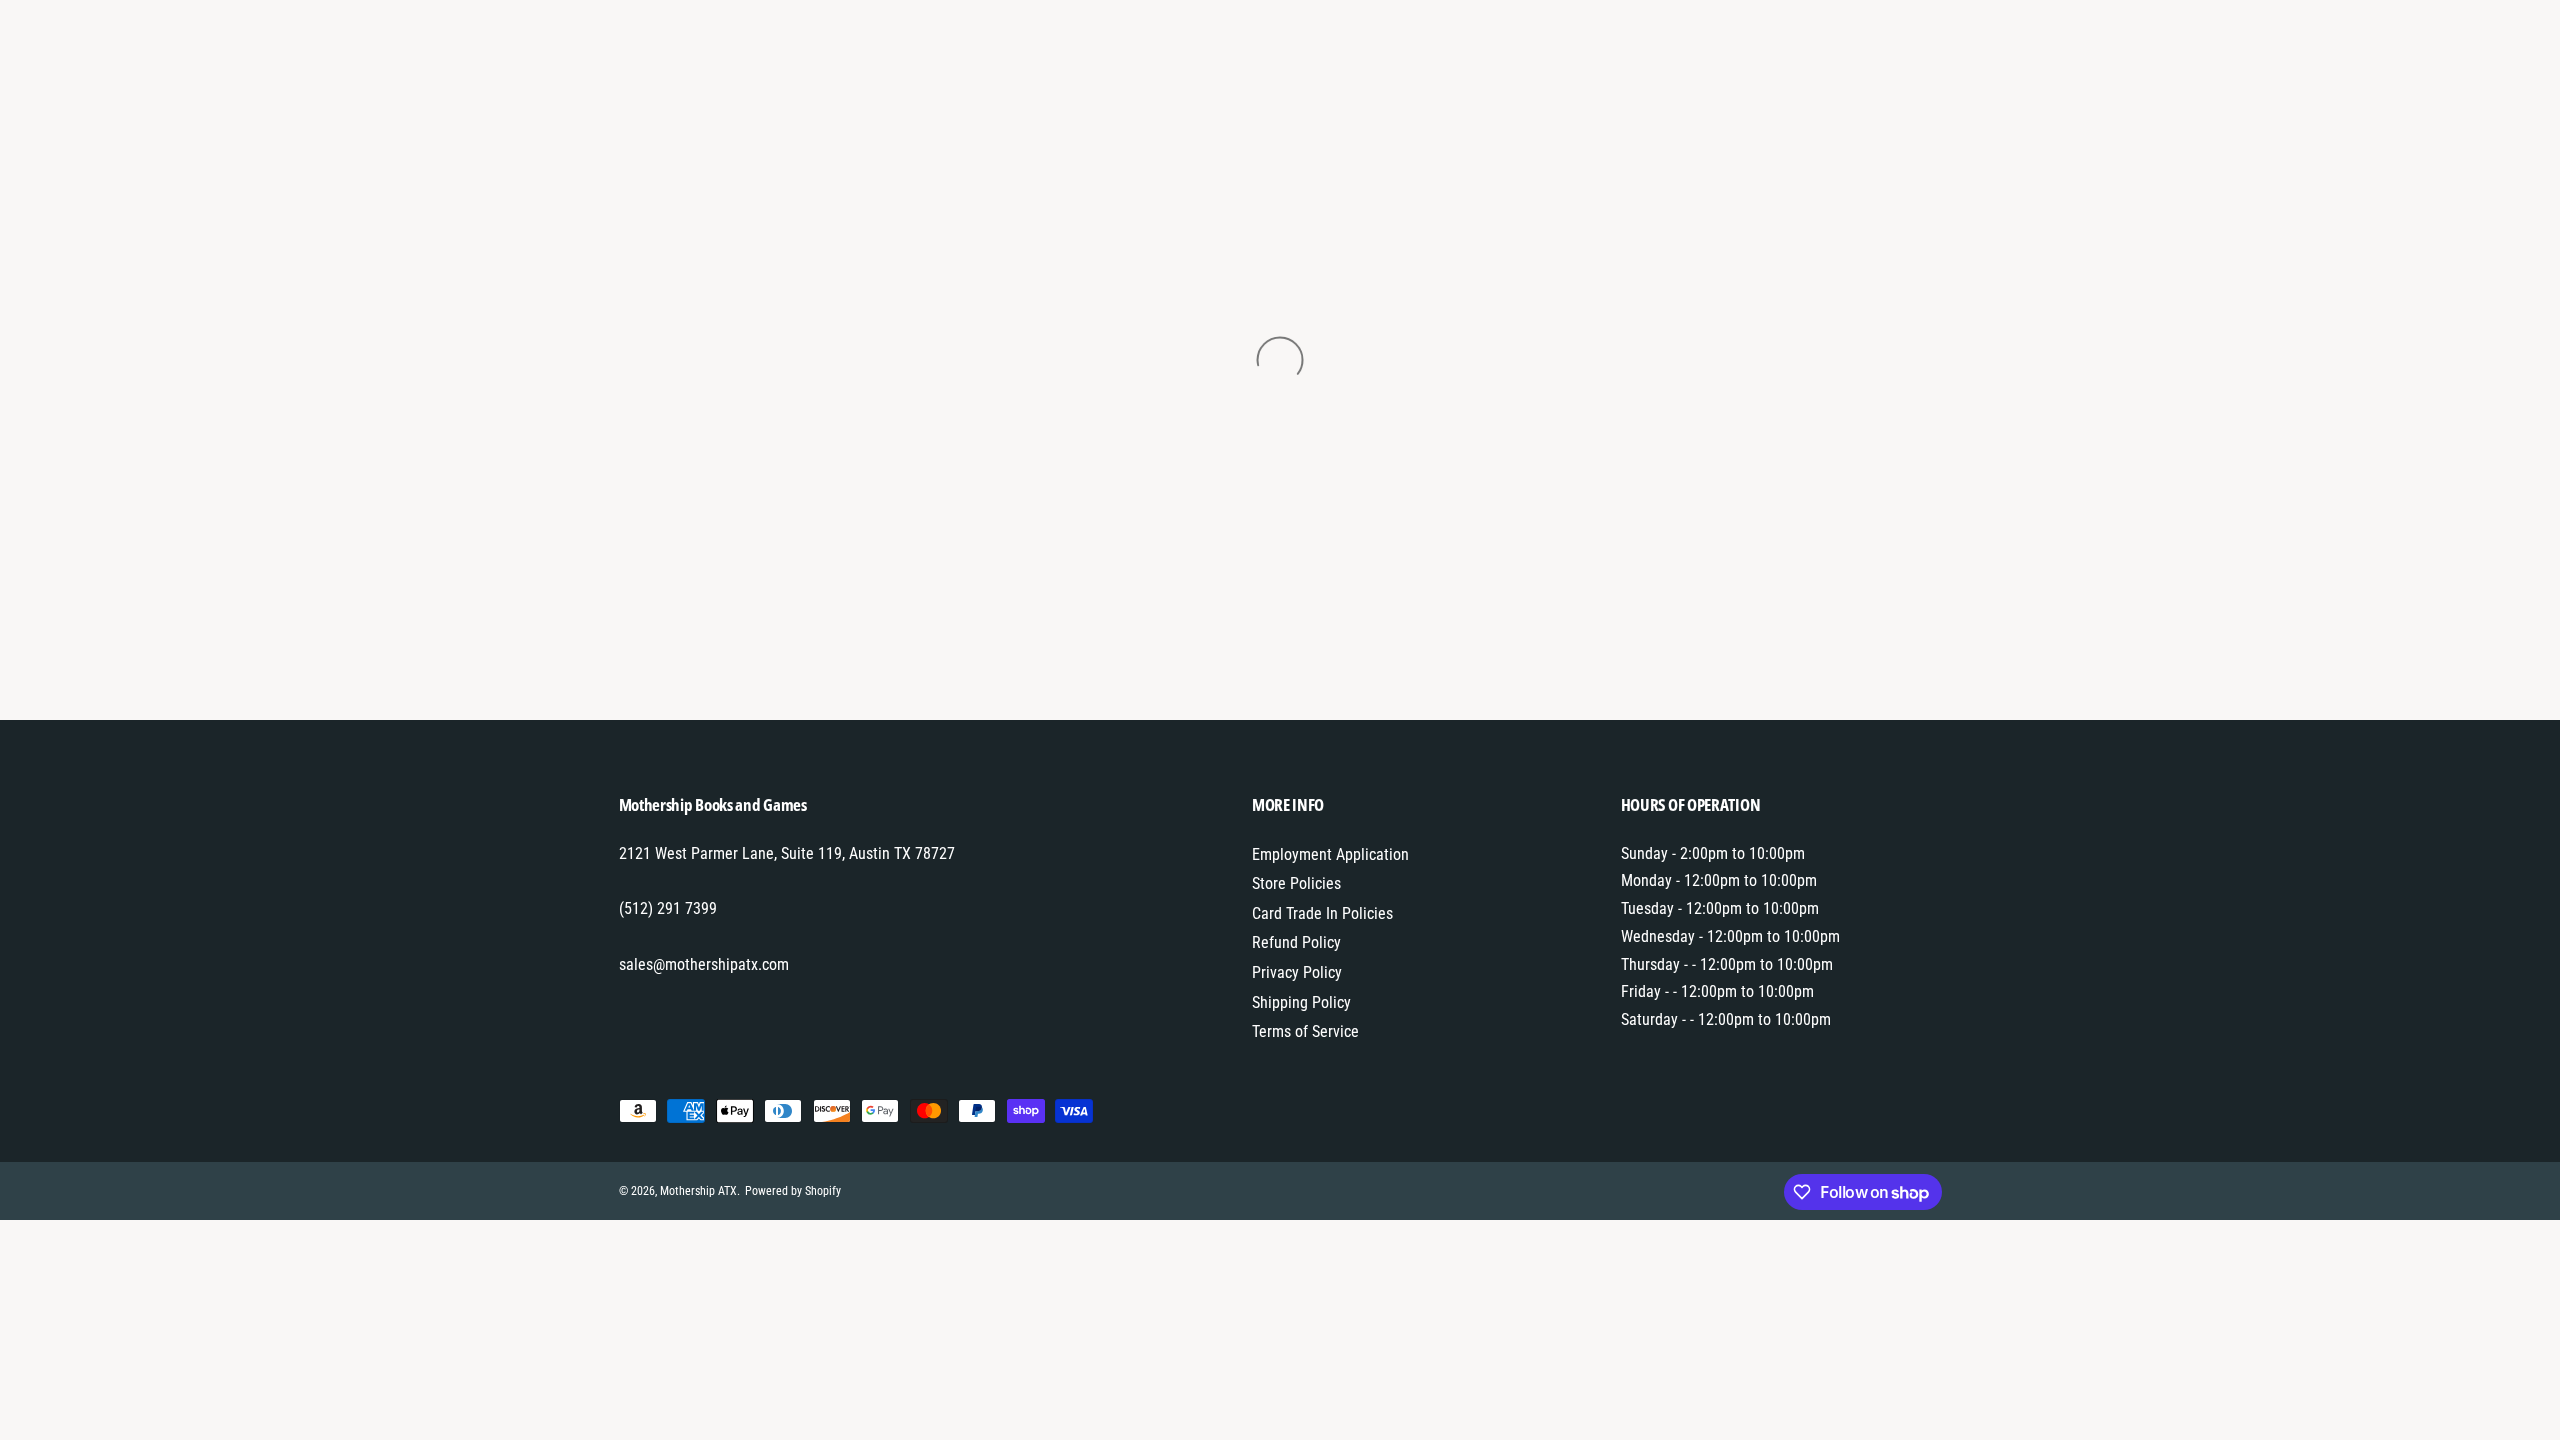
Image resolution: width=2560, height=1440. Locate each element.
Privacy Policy (1297, 972)
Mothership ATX (698, 1191)
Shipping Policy (1301, 1002)
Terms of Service (1305, 1031)
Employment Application (1330, 854)
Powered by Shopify (793, 1191)
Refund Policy (1296, 942)
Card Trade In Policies (1322, 913)
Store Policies (1296, 883)
